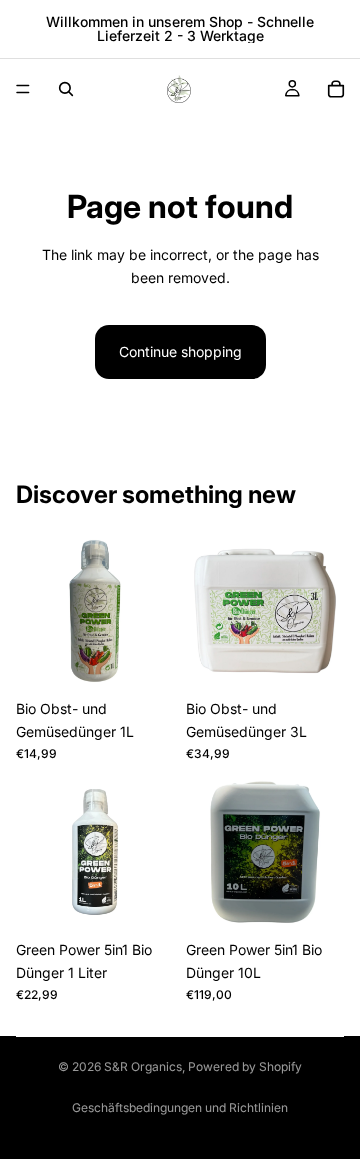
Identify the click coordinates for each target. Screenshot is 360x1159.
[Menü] (23, 89)
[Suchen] (66, 89)
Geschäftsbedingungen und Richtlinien (180, 1107)
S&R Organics (143, 1066)
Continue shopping (180, 351)
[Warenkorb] (336, 89)
